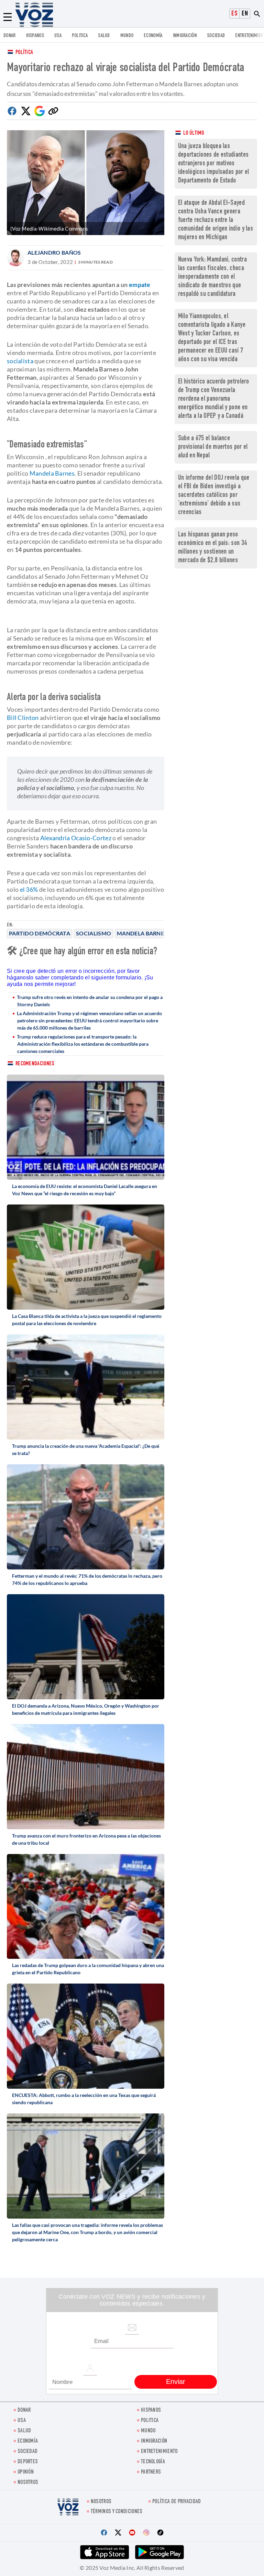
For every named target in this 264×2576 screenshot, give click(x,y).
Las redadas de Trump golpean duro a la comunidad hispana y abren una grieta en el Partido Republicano (88, 1969)
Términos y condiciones (117, 2512)
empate (140, 285)
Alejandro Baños (54, 252)
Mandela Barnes (142, 933)
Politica (80, 36)
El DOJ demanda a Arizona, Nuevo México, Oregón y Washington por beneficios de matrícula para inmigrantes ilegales (86, 1709)
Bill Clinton (23, 718)
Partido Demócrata (40, 933)
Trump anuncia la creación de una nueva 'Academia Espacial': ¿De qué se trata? (86, 1450)
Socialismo (93, 933)
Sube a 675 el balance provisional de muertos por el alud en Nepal (213, 447)
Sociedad (216, 36)
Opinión (26, 2472)
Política (24, 53)
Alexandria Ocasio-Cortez (76, 838)
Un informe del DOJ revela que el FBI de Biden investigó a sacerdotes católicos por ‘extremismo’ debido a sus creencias (214, 495)
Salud (104, 36)
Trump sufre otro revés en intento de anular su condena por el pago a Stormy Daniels (90, 1001)
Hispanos (35, 36)
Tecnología (153, 2462)
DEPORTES (28, 2462)
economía (153, 36)
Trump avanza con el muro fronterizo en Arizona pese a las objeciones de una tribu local (86, 1839)
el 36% (29, 889)
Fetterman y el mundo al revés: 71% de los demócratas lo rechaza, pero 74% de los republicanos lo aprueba (87, 1579)
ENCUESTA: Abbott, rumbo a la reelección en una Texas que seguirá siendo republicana (84, 2099)
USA (58, 36)
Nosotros (28, 2483)
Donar (10, 36)
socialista (20, 361)
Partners (151, 2472)
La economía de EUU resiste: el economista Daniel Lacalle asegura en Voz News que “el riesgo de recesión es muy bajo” (85, 1190)
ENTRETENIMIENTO (159, 2452)
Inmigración (185, 36)
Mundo (127, 36)
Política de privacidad (177, 2502)
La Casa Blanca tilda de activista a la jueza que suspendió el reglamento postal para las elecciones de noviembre (87, 1320)
